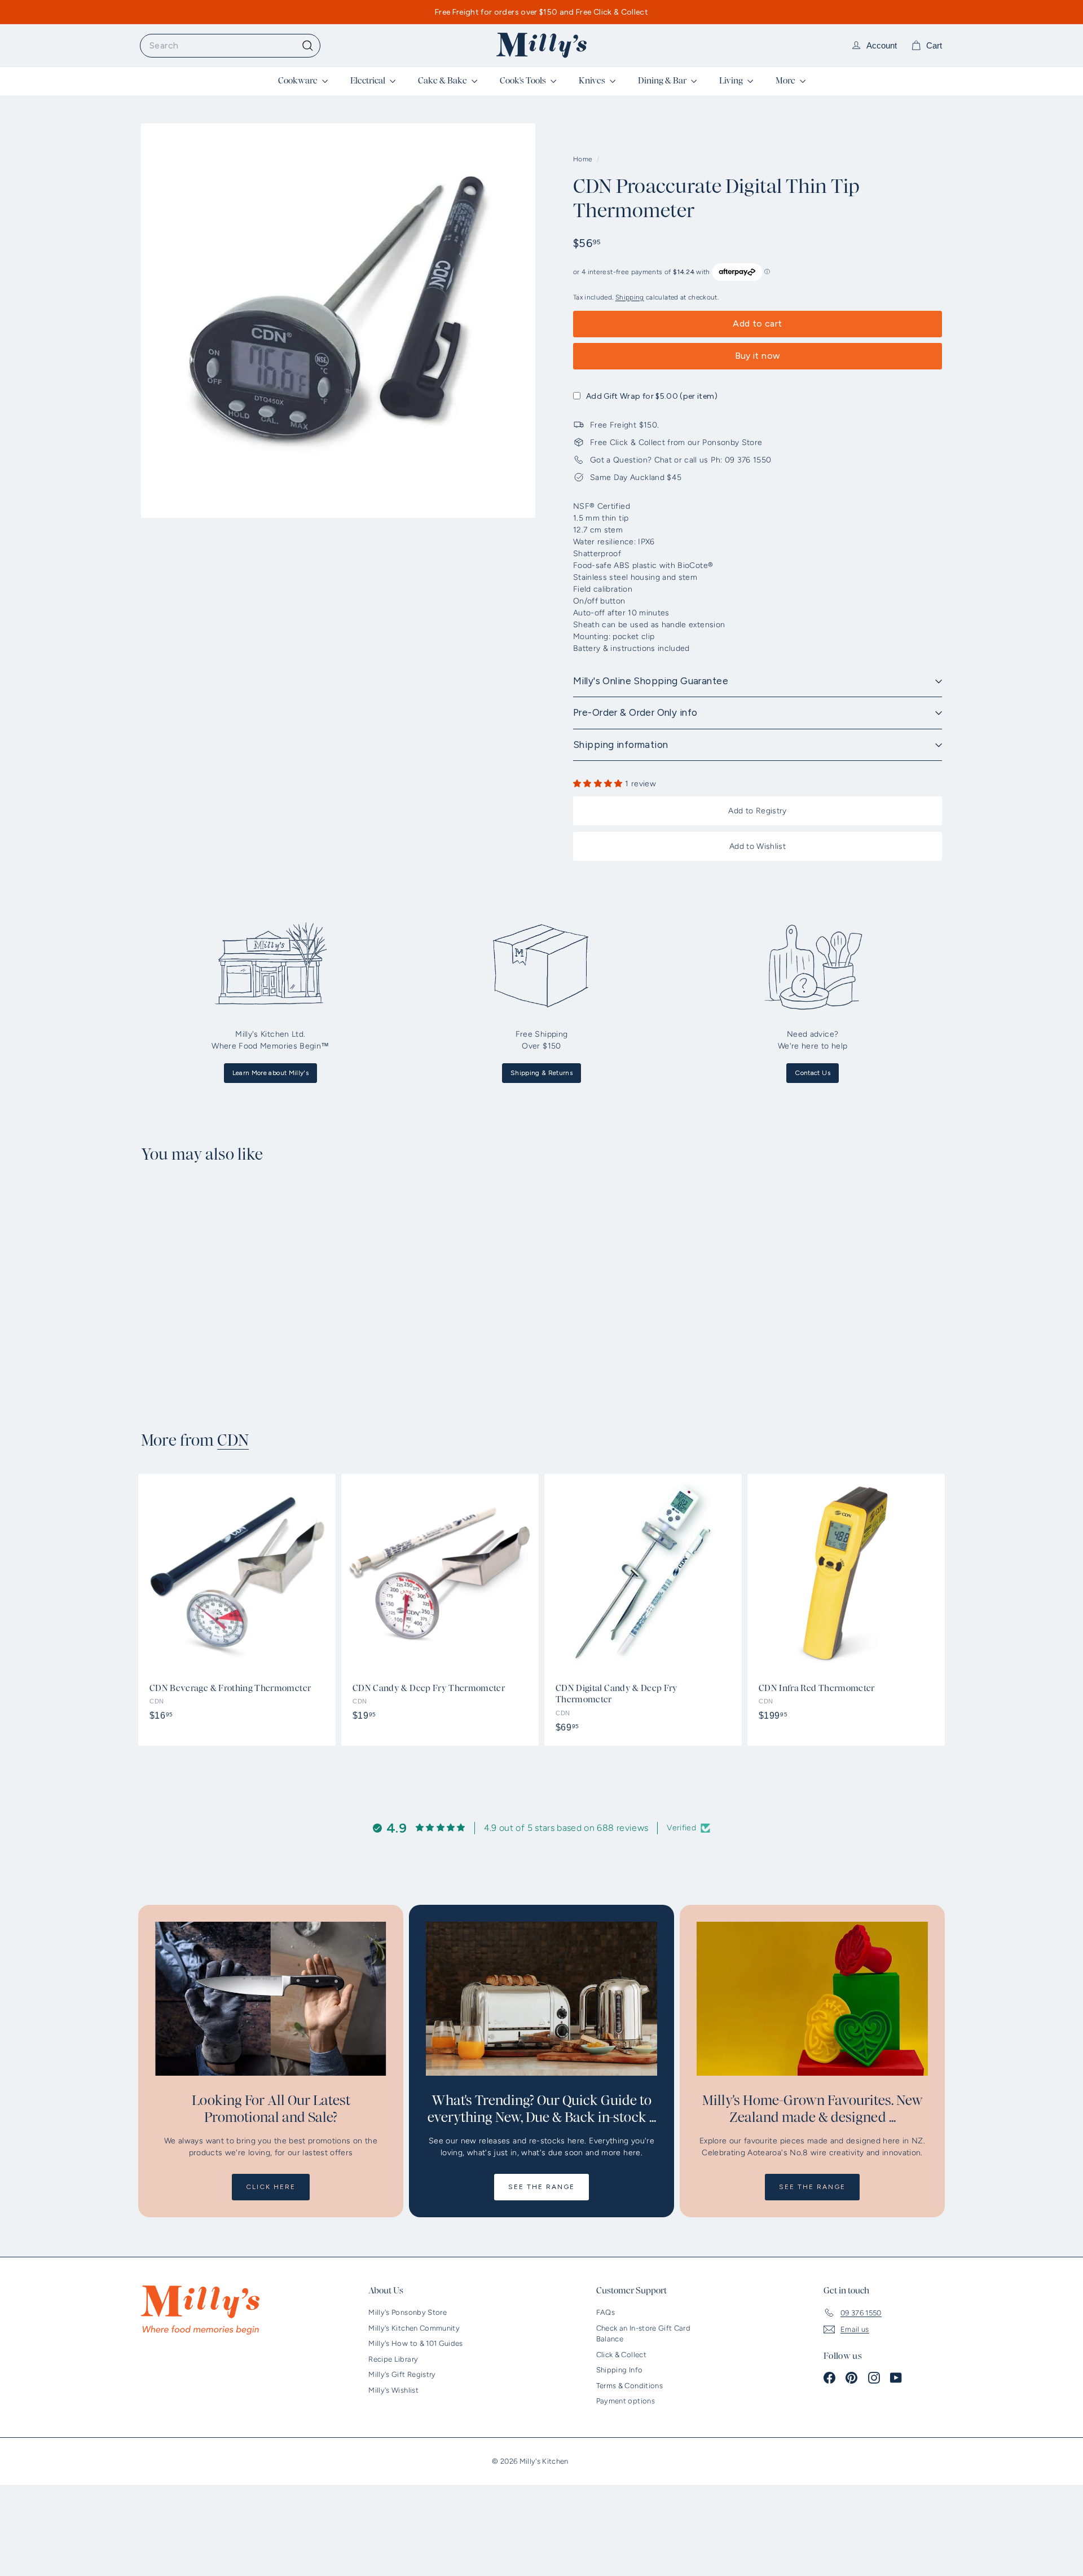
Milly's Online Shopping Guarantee (651, 681)
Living (732, 81)
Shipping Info (620, 2370)
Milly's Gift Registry (402, 2374)
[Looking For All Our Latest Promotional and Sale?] (271, 1999)
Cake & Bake (443, 81)
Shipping (630, 297)
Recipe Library (393, 2359)
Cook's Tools (524, 81)
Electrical (369, 81)
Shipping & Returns (541, 1073)
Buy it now (758, 356)
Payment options (626, 2401)
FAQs (606, 2312)
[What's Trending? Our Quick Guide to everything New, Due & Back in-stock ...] (541, 1999)
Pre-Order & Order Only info (635, 712)
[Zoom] (338, 321)
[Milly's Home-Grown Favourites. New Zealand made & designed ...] (812, 1999)
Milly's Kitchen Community (414, 2328)
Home (584, 159)
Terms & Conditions (629, 2386)
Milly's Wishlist (393, 2390)
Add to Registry (757, 811)
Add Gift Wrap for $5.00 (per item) (652, 396)
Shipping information (621, 745)
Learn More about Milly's (270, 1073)
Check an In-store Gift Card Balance (643, 2334)
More (786, 81)
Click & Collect (621, 2355)
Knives (593, 81)
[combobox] (230, 46)
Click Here (271, 2187)
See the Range (541, 2187)
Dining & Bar (663, 81)
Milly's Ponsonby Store (408, 2312)
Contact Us (813, 1073)
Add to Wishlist (758, 846)
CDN (233, 1441)
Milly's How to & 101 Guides (415, 2343)
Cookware (299, 81)
